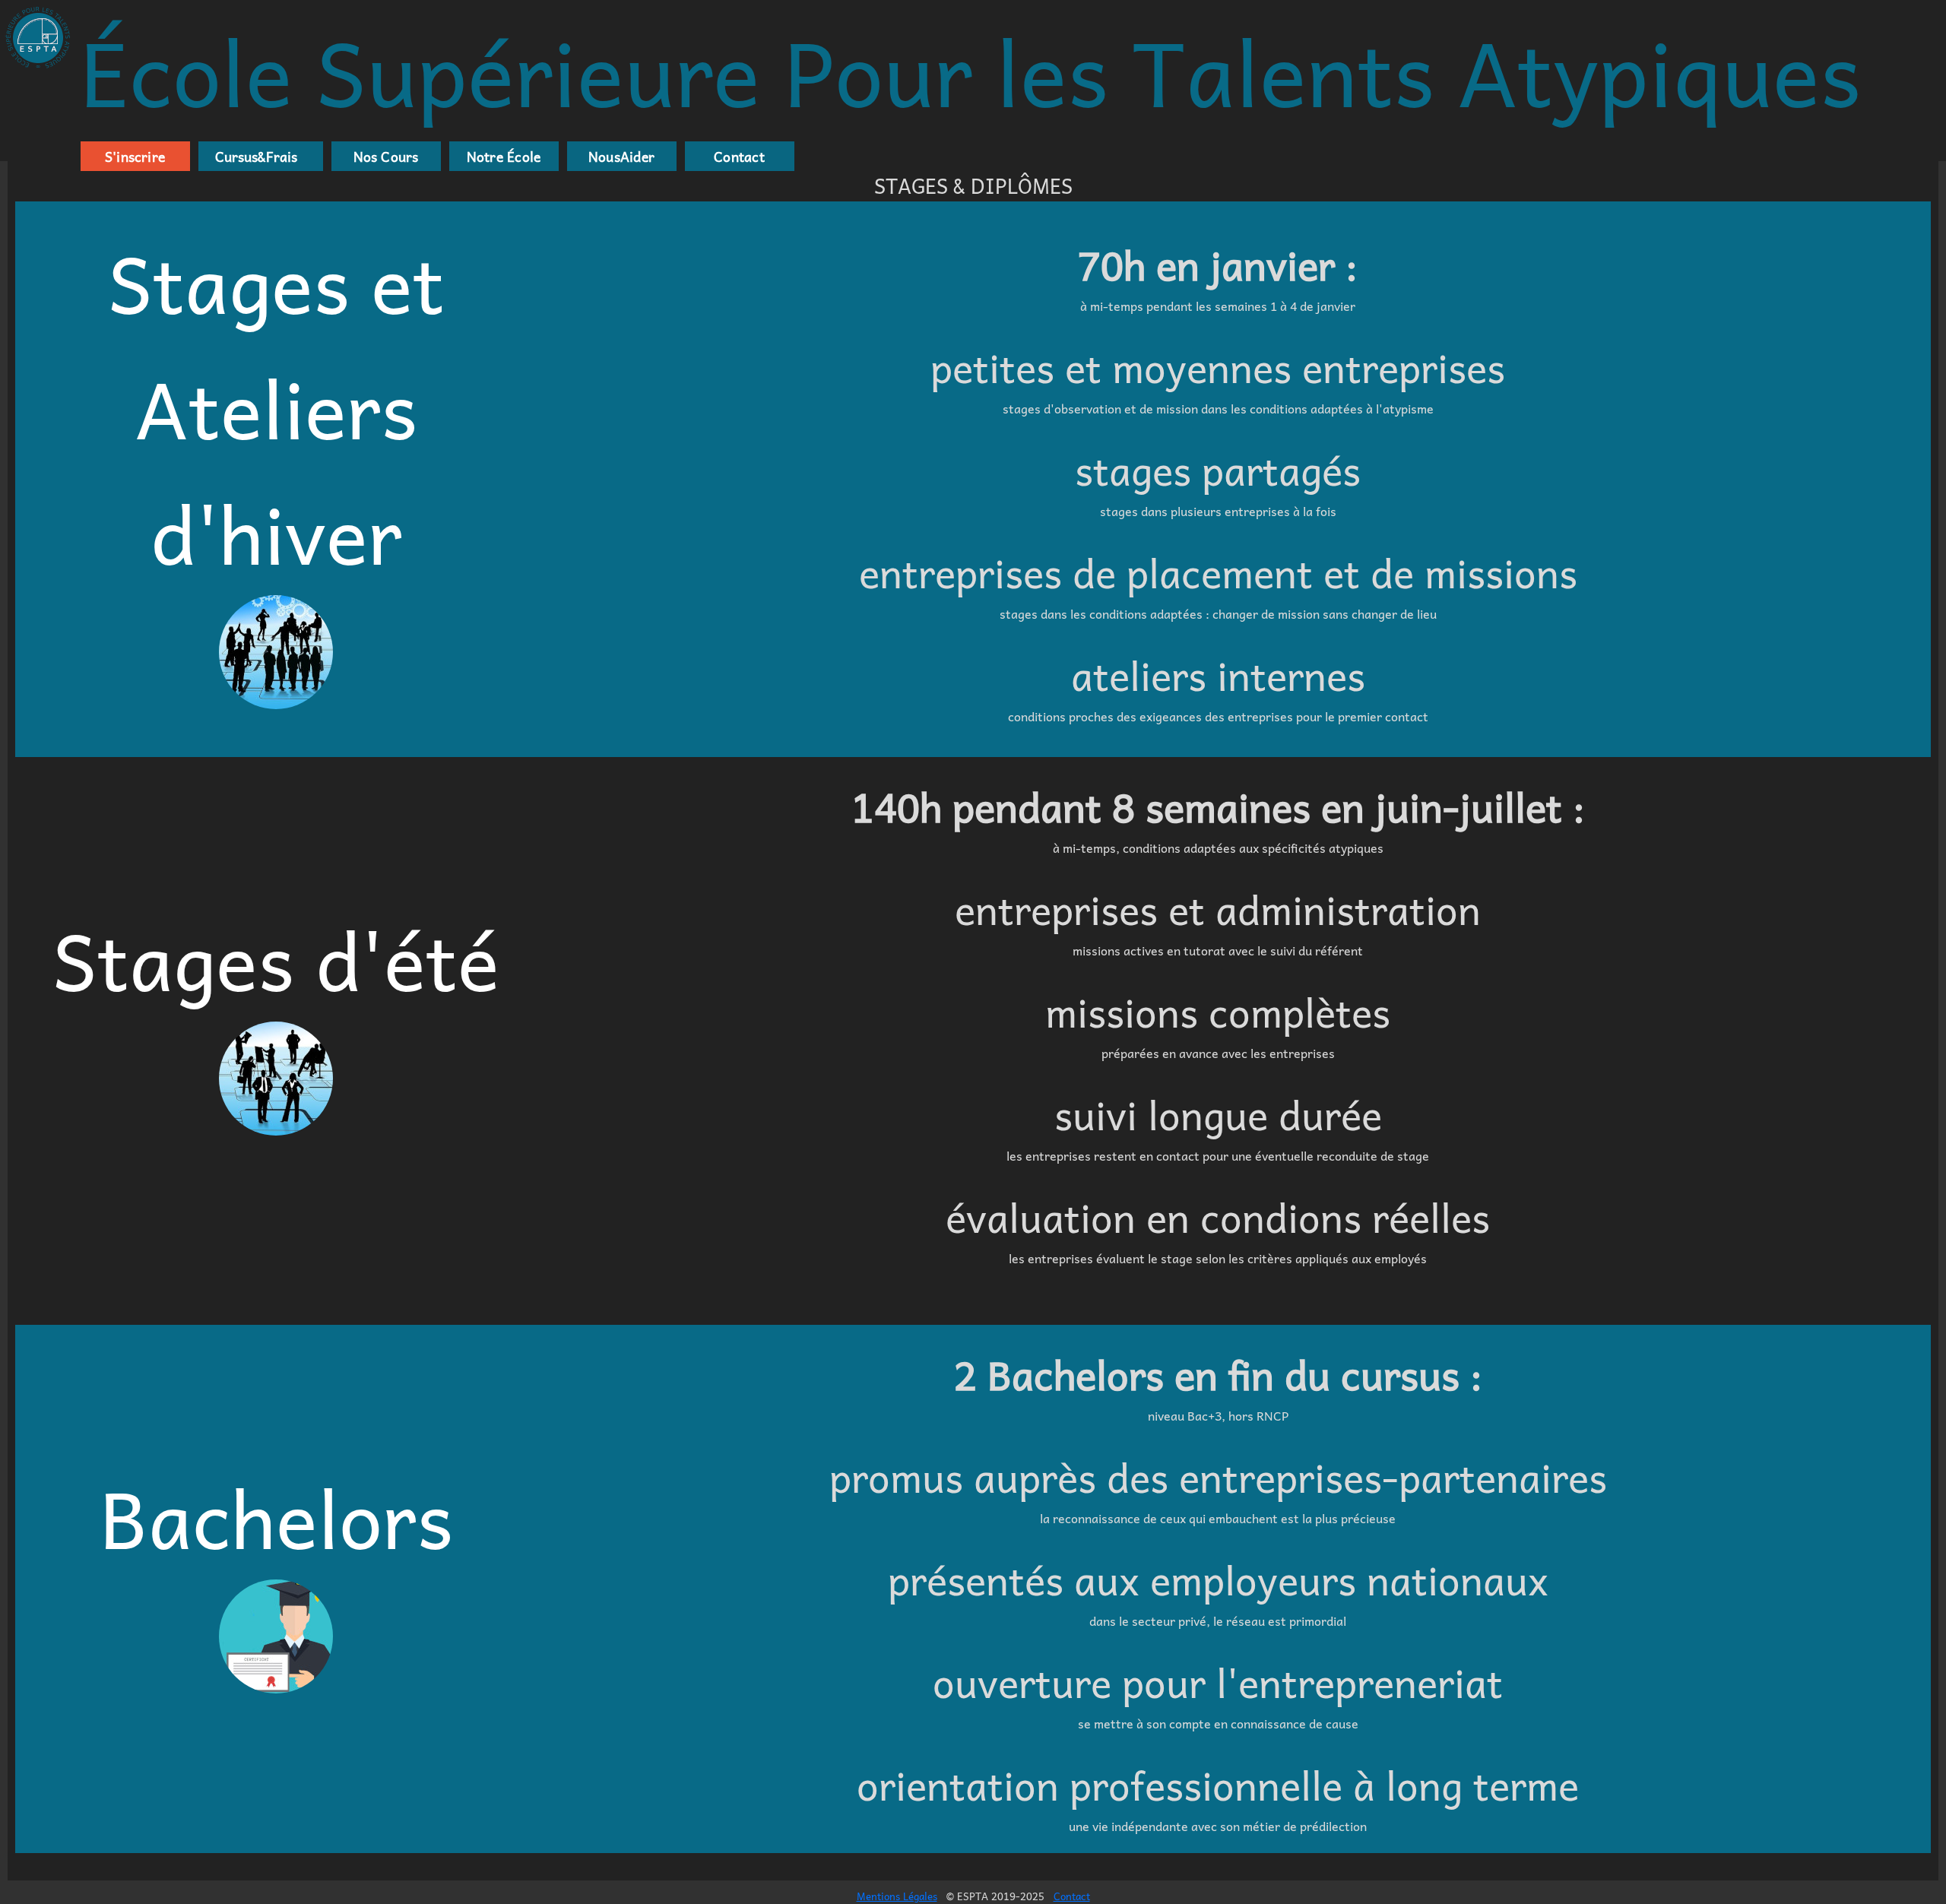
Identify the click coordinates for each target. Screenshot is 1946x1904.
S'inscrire (135, 157)
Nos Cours (386, 157)
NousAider (621, 157)
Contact (739, 157)
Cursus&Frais (253, 157)
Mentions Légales (897, 1896)
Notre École (504, 157)
